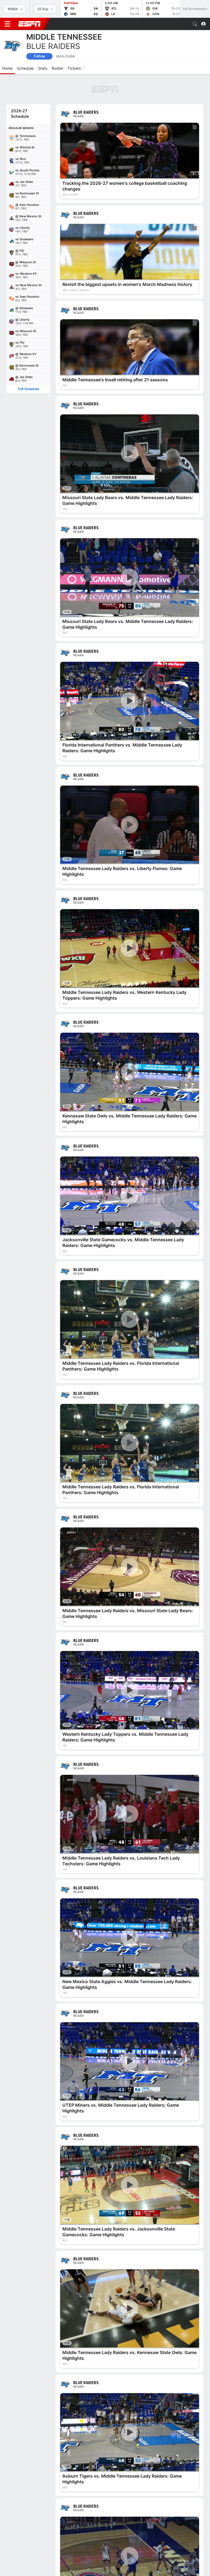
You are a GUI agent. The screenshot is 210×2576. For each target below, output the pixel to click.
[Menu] (7, 24)
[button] (195, 24)
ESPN (30, 24)
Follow (40, 56)
